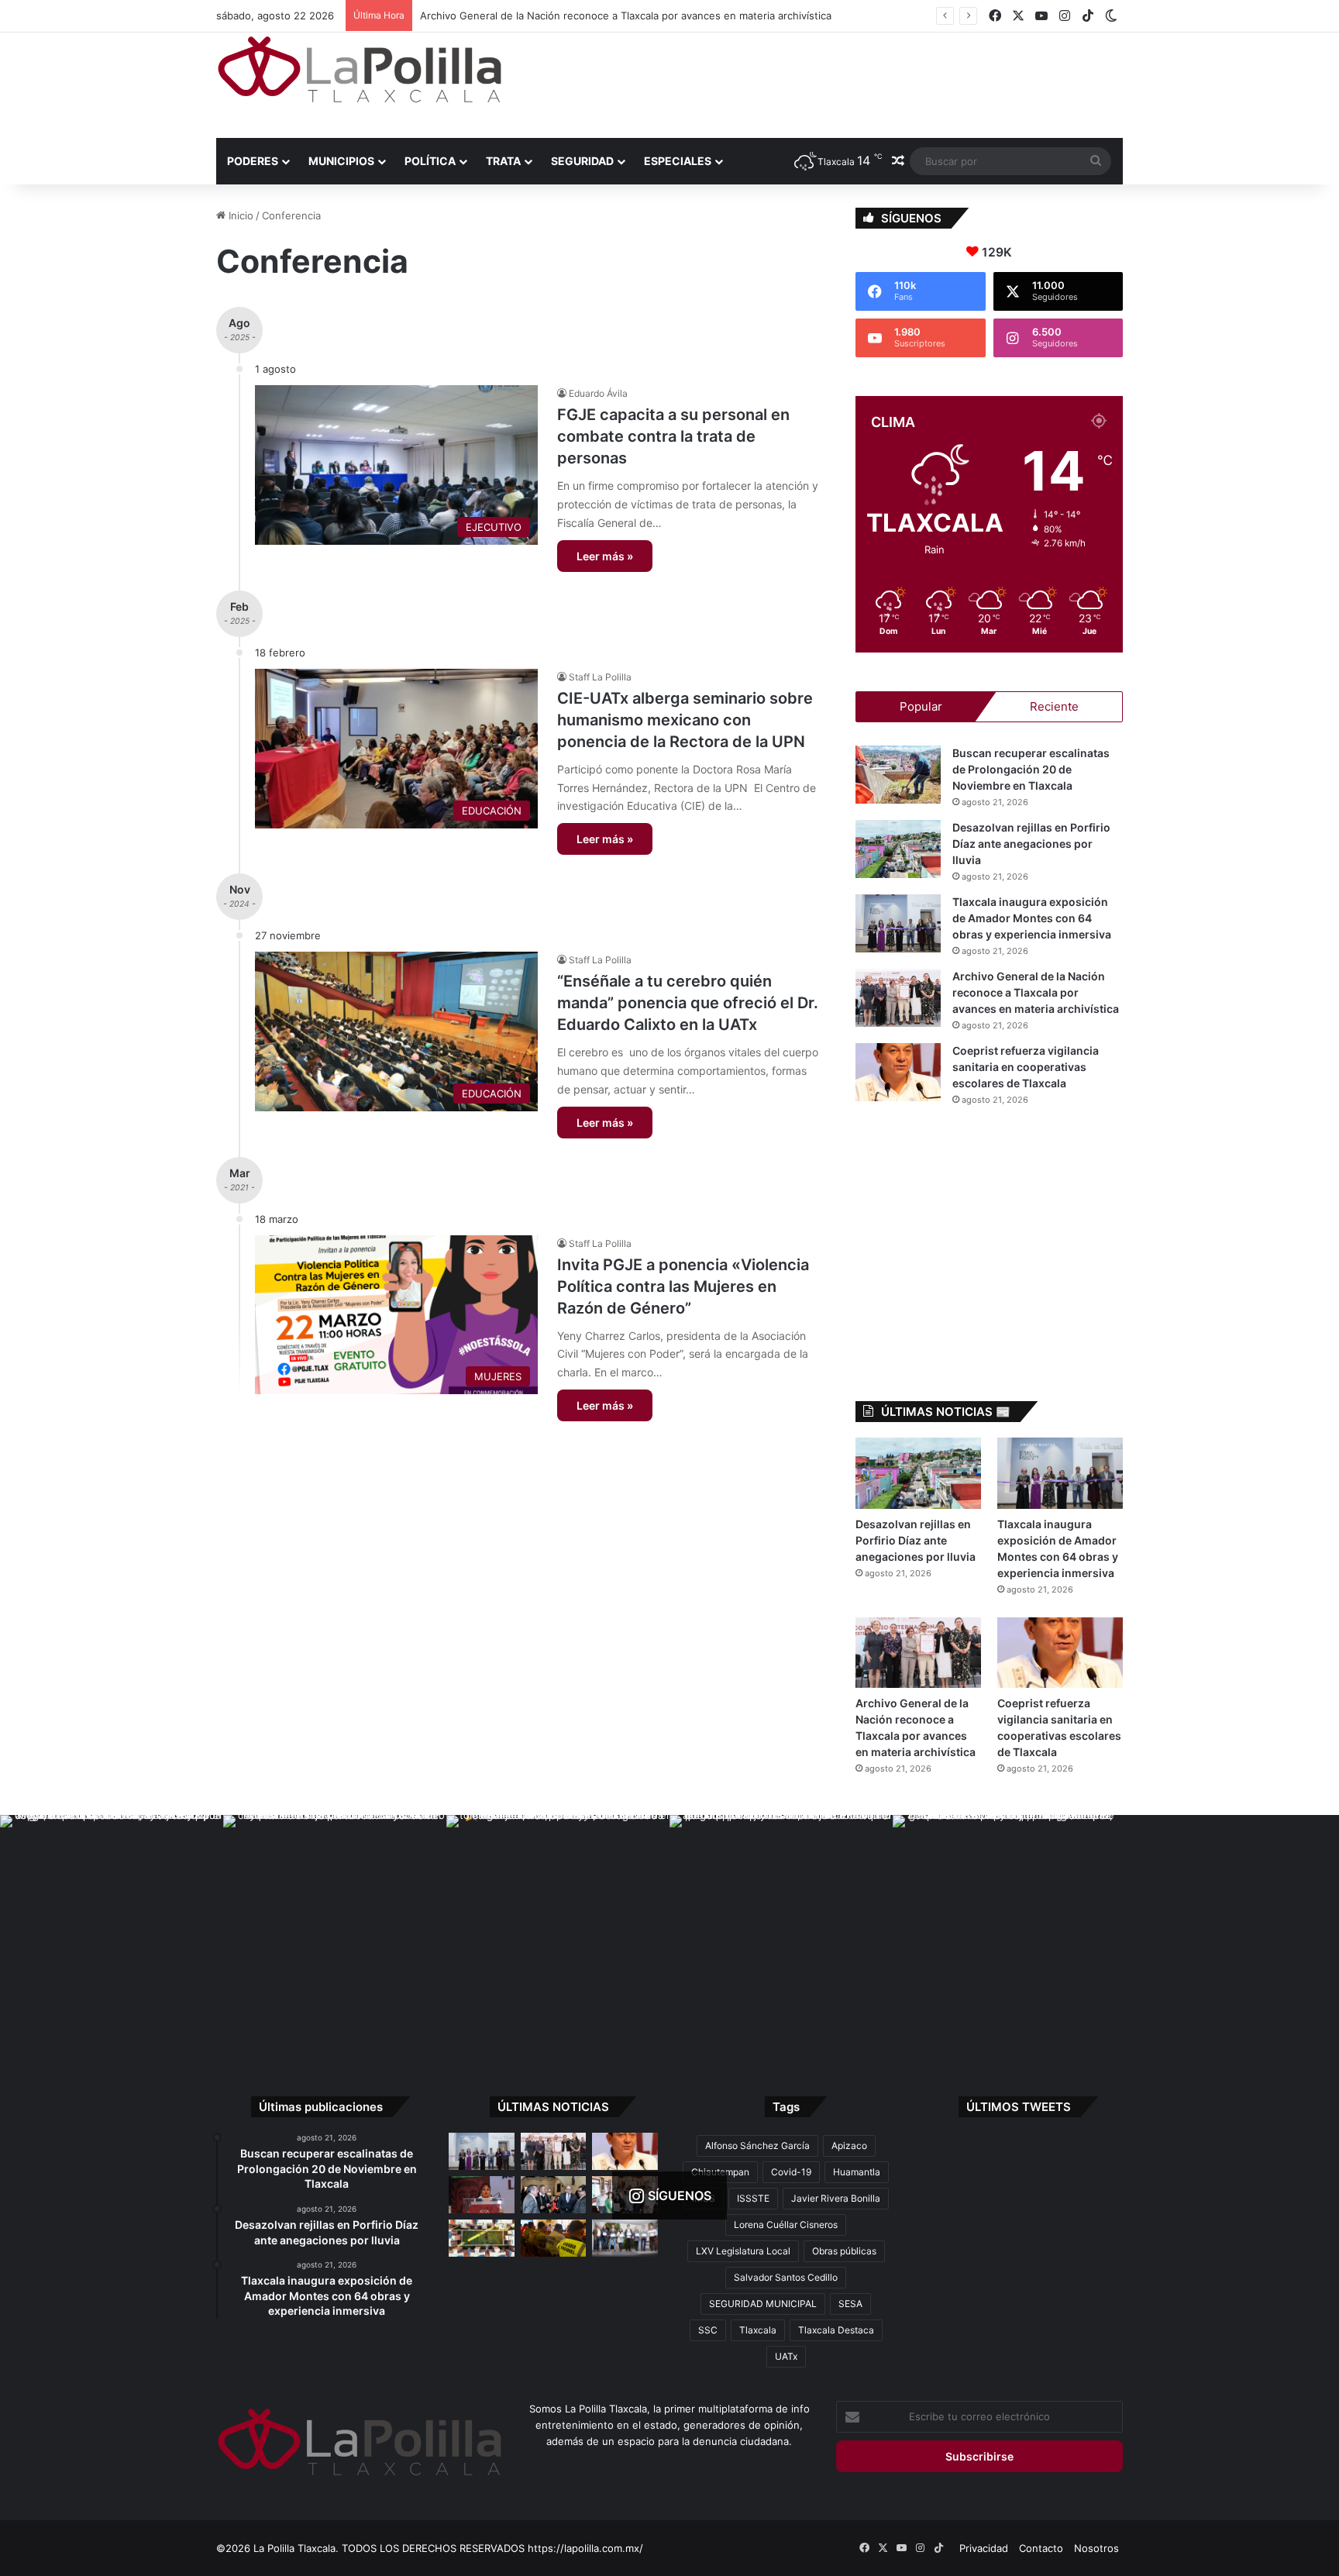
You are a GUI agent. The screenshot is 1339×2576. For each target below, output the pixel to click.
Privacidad (984, 2548)
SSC (708, 2330)
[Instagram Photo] (112, 1927)
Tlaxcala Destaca (836, 2330)
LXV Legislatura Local (743, 2251)
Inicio (239, 215)
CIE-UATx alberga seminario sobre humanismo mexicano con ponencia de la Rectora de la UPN (685, 720)
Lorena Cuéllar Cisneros (786, 2225)
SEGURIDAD (582, 161)
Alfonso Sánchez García (757, 2146)
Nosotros (1096, 2548)
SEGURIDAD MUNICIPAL (763, 2304)
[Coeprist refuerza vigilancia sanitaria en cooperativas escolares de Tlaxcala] (898, 1072)
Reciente (1054, 706)
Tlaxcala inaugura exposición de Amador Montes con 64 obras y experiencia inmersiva (1032, 918)
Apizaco (849, 2146)
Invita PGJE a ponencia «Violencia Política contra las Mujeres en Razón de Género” (683, 1286)
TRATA (503, 161)
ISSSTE (753, 2198)
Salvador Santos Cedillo (786, 2277)
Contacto (1041, 2548)
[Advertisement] (824, 83)
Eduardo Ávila (598, 393)
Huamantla (857, 2172)
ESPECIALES (678, 161)
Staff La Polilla (600, 677)
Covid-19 (791, 2172)
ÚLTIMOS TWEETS (1019, 2107)
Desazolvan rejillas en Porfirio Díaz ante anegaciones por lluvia (1031, 844)
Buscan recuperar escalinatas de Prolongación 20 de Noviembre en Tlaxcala (1031, 769)
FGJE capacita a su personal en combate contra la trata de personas (673, 436)
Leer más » (605, 556)
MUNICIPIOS (341, 161)
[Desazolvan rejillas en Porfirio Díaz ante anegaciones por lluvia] (898, 849)
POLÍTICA (430, 161)
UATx (786, 2356)
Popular (921, 706)
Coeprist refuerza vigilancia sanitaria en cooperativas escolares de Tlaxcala (595, 15)
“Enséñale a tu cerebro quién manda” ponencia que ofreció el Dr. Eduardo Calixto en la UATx (688, 1003)
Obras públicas (844, 2251)
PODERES (253, 161)
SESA (850, 2304)
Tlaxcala (758, 2330)
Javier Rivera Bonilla (836, 2198)
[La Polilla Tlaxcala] (360, 69)
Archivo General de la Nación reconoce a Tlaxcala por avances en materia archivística (1036, 992)
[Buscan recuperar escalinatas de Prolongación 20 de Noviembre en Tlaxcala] (898, 775)
